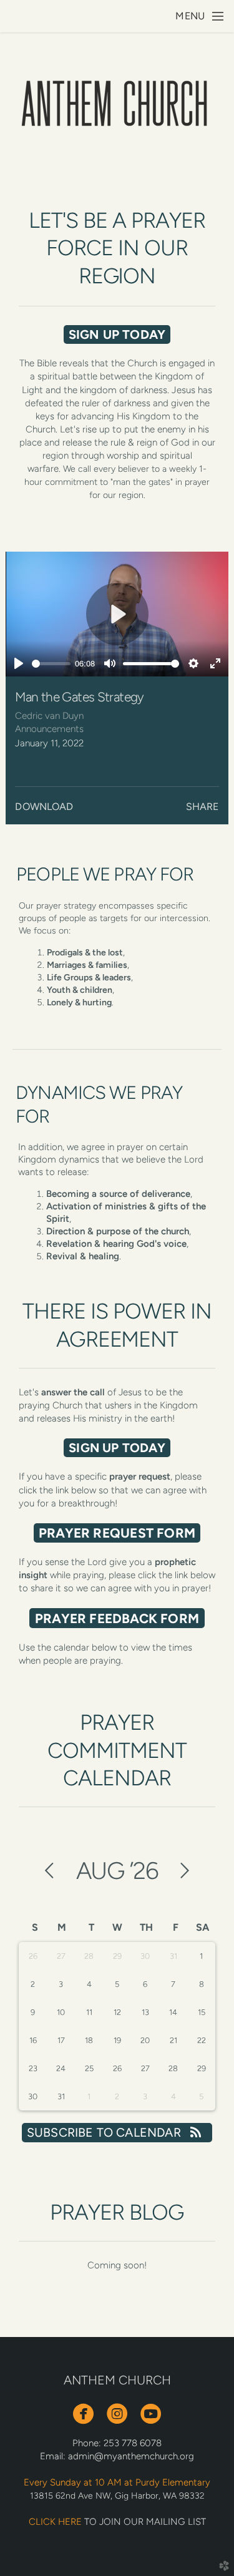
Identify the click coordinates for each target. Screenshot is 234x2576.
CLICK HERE (55, 2522)
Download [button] (44, 807)
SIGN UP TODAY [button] (117, 334)
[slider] (51, 664)
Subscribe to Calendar (105, 2132)
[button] (117, 1533)
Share (202, 807)
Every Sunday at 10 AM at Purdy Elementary (117, 2482)
